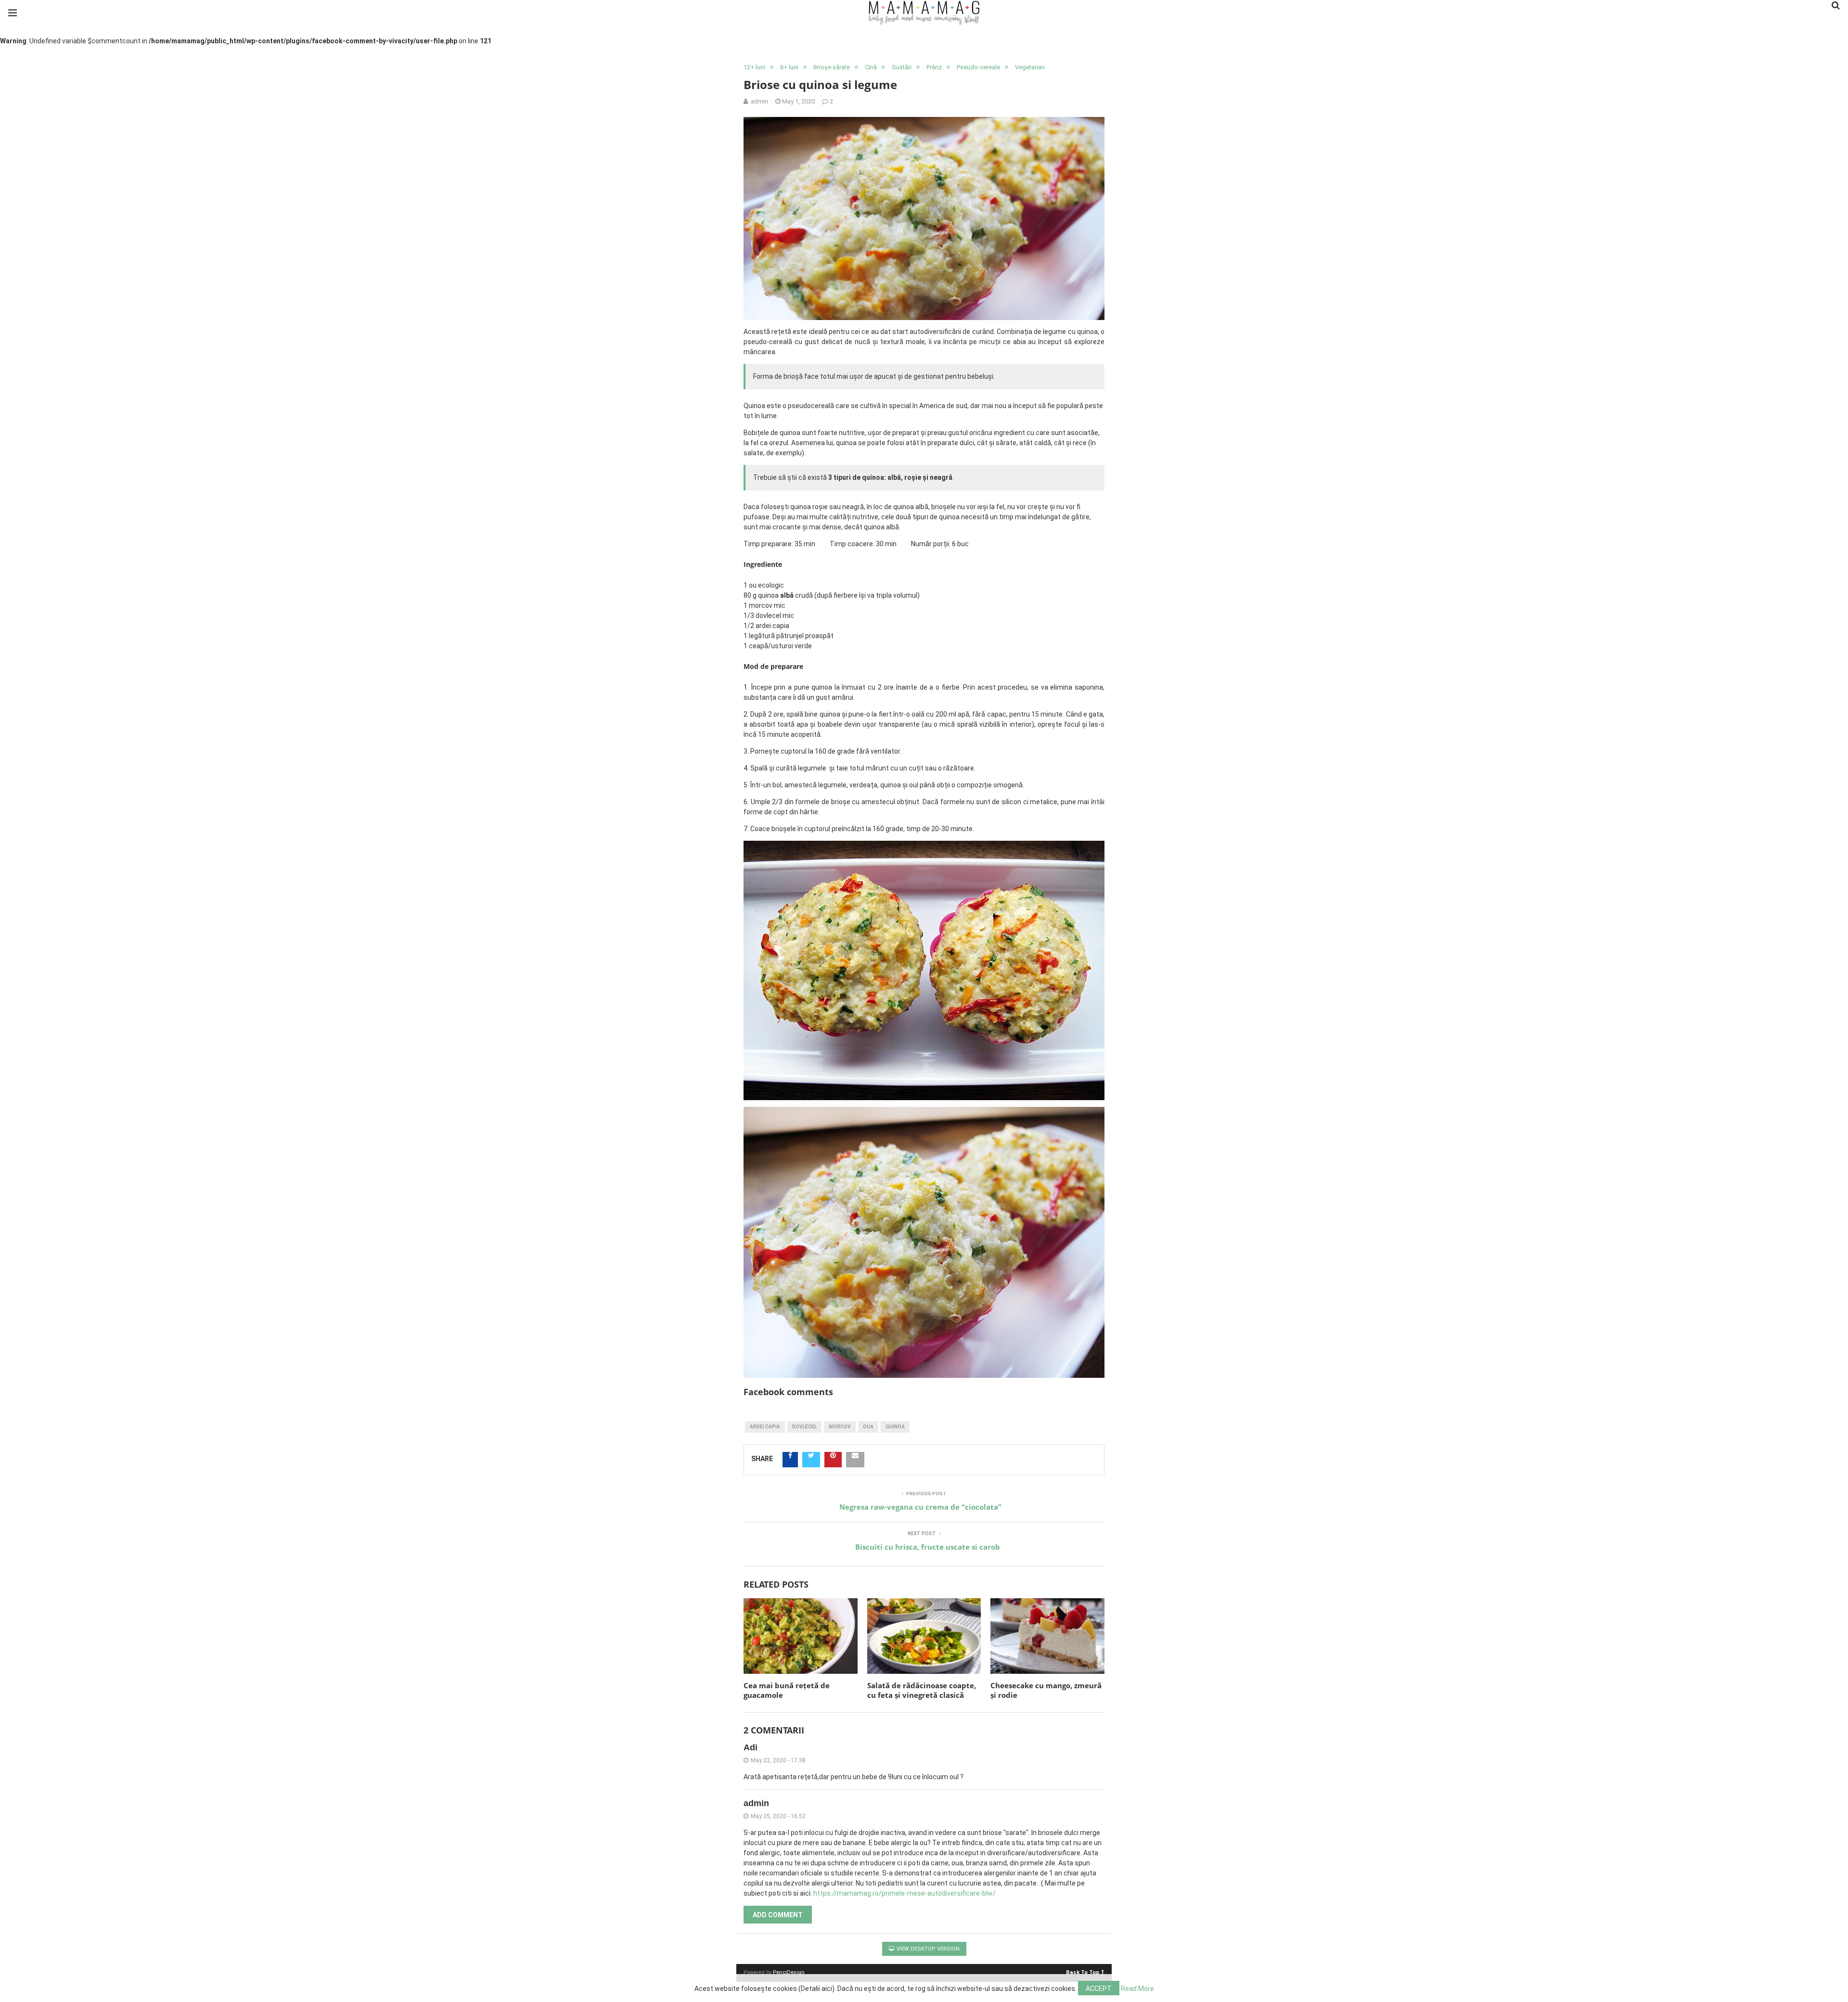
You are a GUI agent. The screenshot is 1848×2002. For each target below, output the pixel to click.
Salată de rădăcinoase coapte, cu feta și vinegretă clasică (922, 1690)
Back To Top (1083, 1972)
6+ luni (789, 67)
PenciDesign (789, 1972)
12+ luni (754, 67)
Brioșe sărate (832, 67)
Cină (871, 67)
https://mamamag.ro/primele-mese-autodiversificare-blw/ (905, 1893)
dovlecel (804, 1427)
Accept (1099, 1989)
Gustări (902, 67)
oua (868, 1427)
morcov (840, 1427)
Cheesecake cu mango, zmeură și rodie (1046, 1690)
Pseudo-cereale (978, 67)
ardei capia (765, 1427)
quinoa (895, 1427)
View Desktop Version (927, 1949)
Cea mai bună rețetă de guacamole (787, 1690)
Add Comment (778, 1915)
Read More (1137, 1989)
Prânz (934, 67)
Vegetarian (1030, 67)
